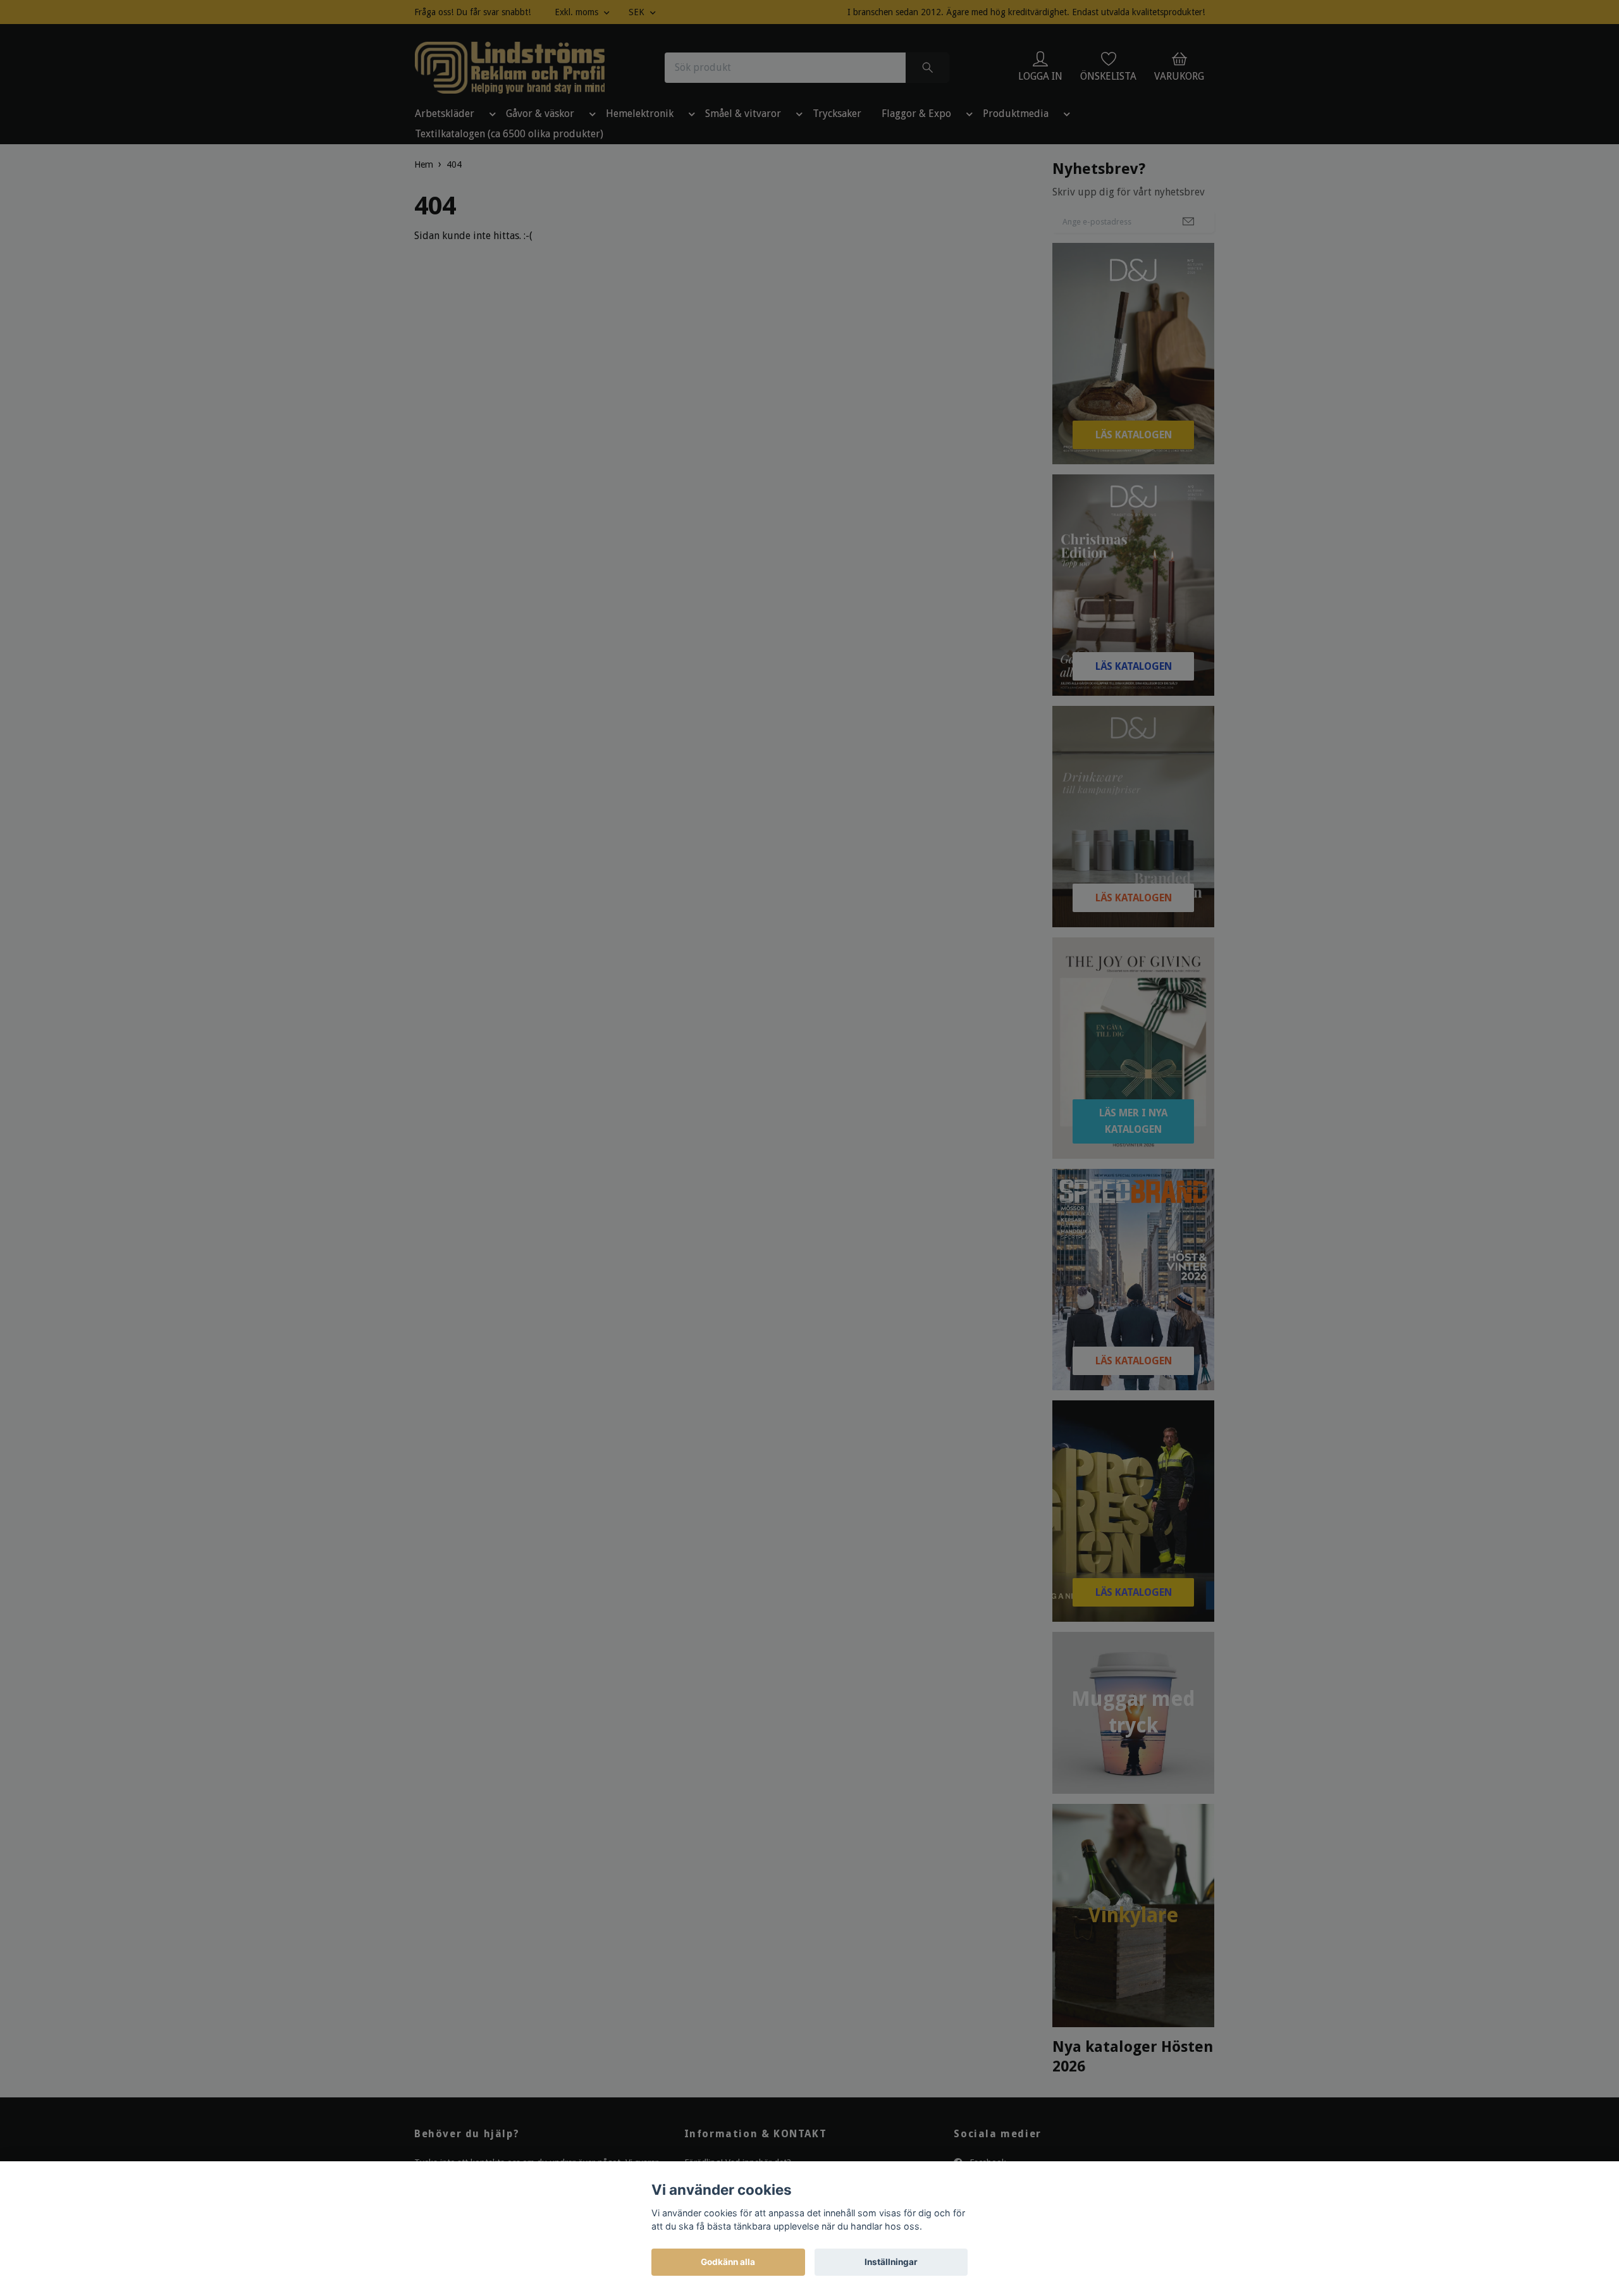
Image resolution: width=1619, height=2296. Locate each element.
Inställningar (891, 2262)
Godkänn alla (728, 2262)
